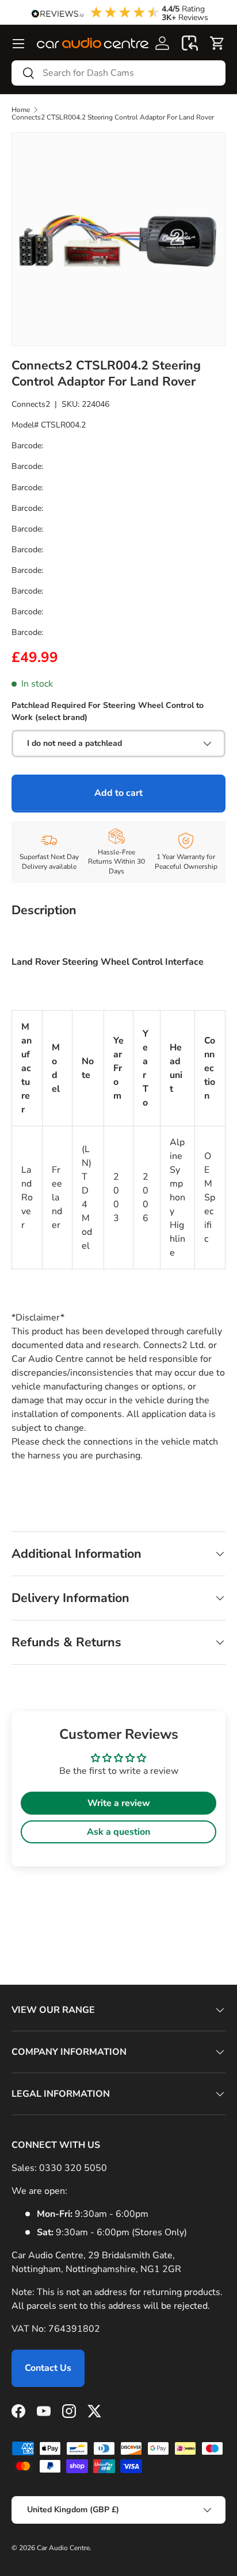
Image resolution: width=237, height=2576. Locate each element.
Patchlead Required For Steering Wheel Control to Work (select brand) (108, 711)
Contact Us (48, 2368)
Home (21, 110)
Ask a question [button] (118, 1832)
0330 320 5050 (73, 2168)
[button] (190, 43)
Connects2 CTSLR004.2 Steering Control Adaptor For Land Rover (113, 117)
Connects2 (31, 404)
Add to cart (118, 793)
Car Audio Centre (63, 2548)
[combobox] (118, 73)
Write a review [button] (119, 1803)
